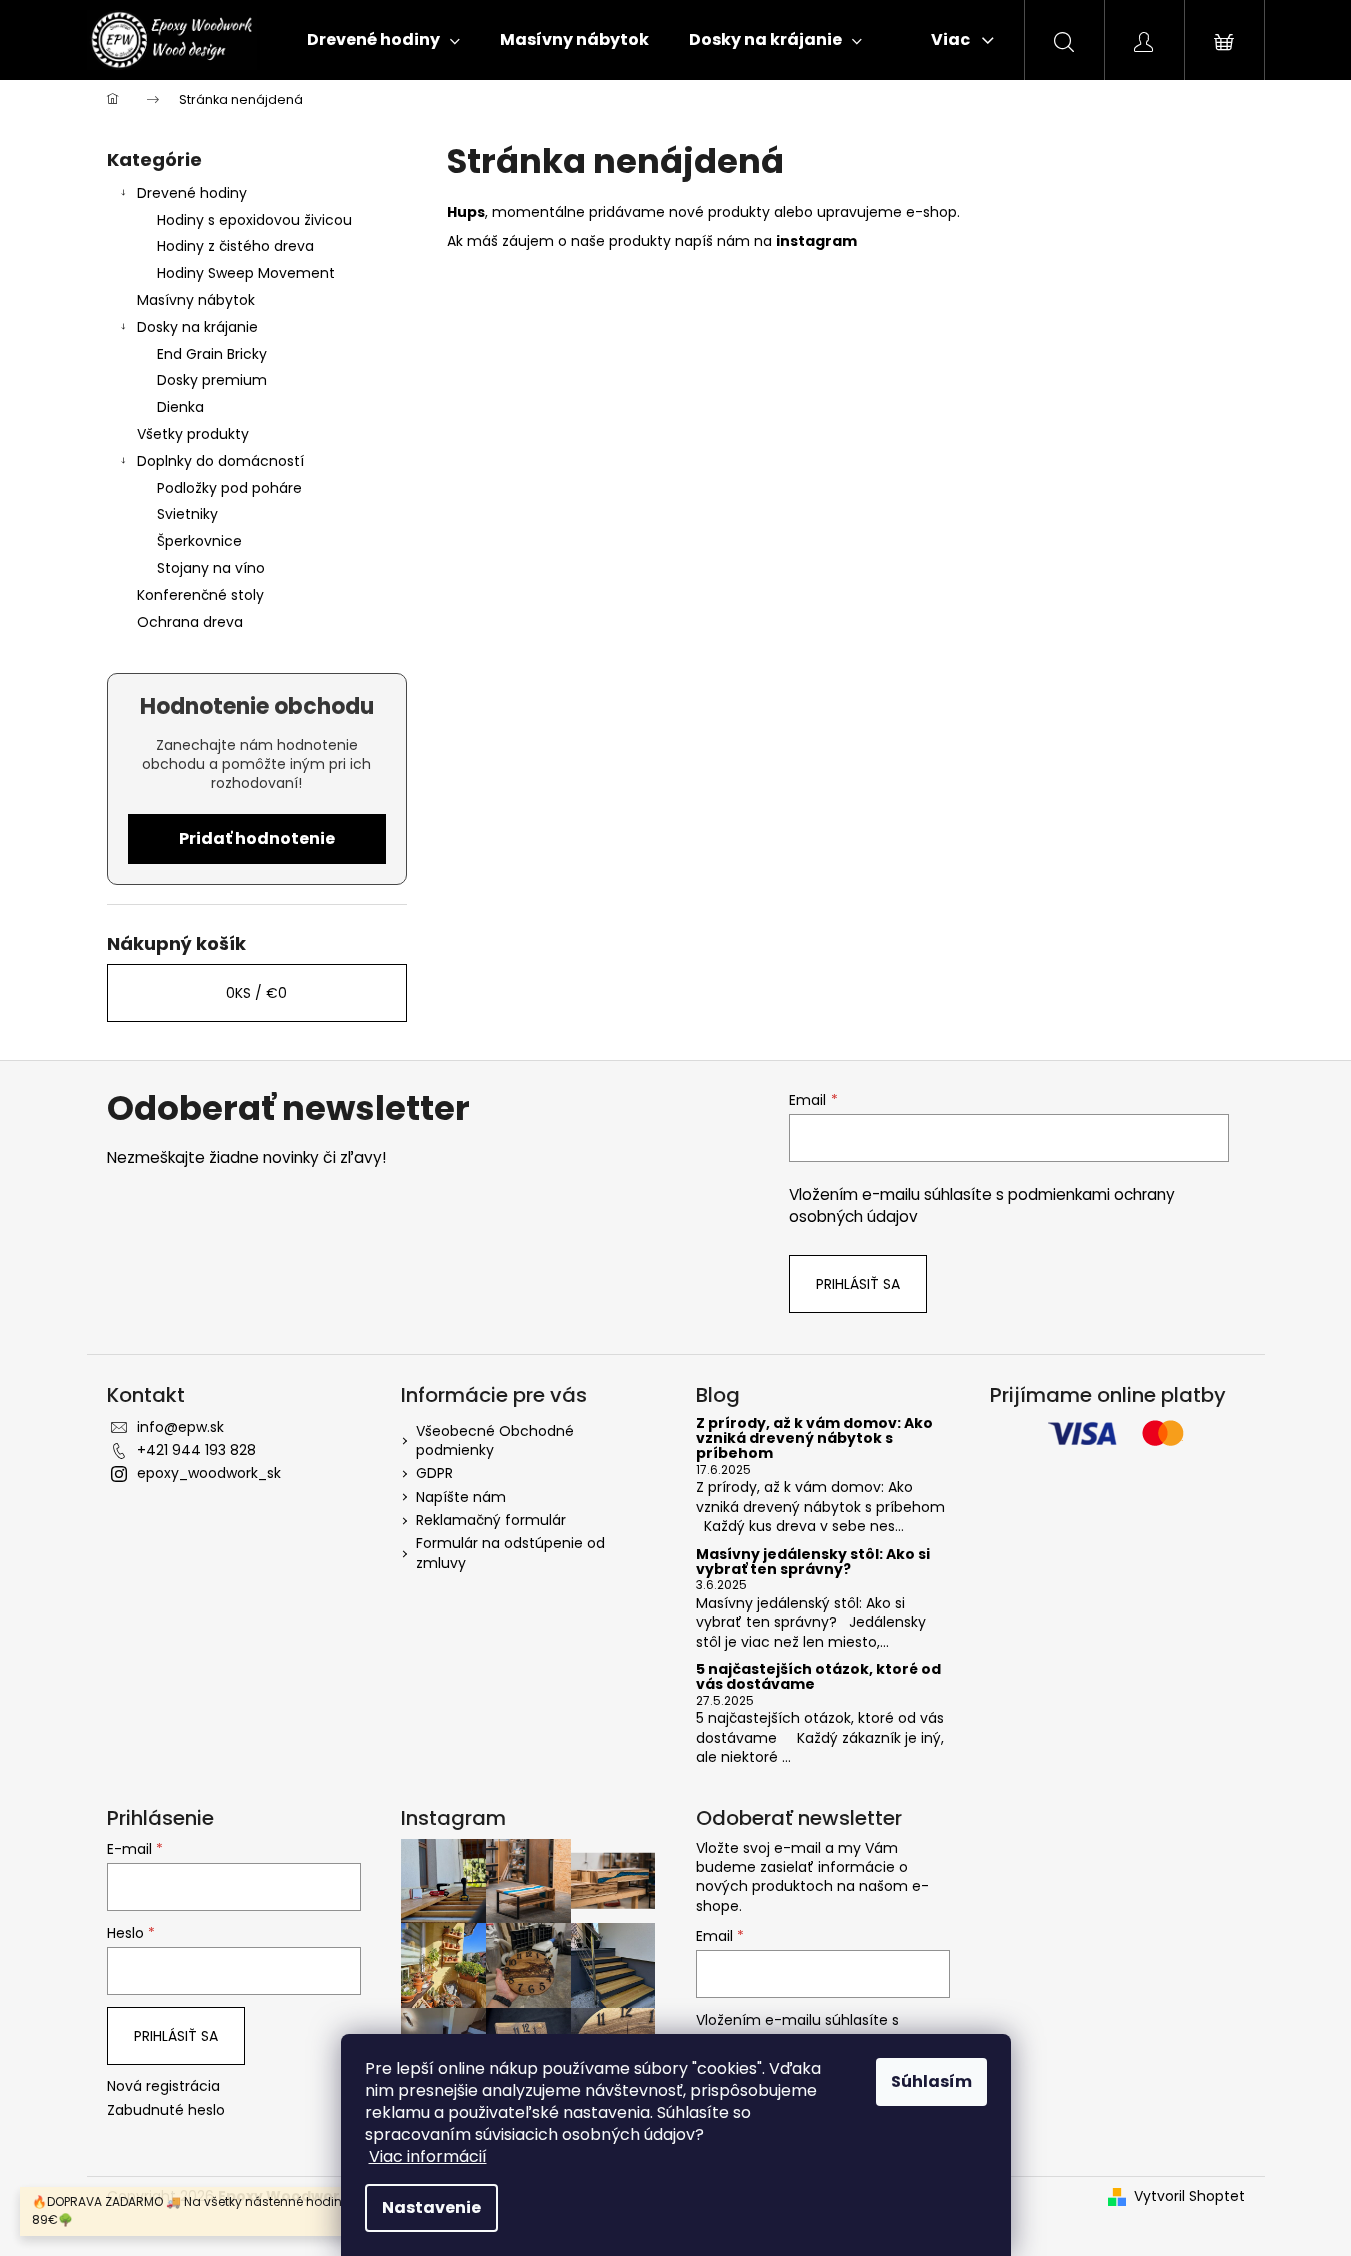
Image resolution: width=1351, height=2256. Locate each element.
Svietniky (187, 514)
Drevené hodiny (192, 193)
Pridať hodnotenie (257, 838)
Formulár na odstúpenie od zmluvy (510, 1552)
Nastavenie (431, 2207)
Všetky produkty (193, 434)
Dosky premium (212, 380)
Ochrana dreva (190, 622)
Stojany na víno (211, 568)
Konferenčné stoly (200, 595)
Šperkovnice (199, 541)
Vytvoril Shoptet (1189, 2196)
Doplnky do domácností (220, 461)
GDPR (434, 1473)
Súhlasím (931, 2081)
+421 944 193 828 (196, 1450)
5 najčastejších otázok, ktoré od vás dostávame (818, 1677)
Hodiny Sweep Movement (246, 273)
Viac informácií (428, 2156)
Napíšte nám (461, 1497)
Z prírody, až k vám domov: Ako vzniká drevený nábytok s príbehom (814, 1439)
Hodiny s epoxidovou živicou (254, 220)
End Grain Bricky (212, 354)
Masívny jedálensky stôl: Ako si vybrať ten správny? (813, 1562)
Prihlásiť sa (858, 1284)
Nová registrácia (163, 2086)
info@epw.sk (180, 1427)
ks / (256, 993)
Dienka (180, 407)
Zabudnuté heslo (166, 2110)
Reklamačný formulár (491, 1520)
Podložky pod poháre (229, 488)
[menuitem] (383, 40)
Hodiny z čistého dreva (235, 246)
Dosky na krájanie (197, 327)
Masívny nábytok (196, 300)
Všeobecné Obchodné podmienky (495, 1440)
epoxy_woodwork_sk (209, 1473)
